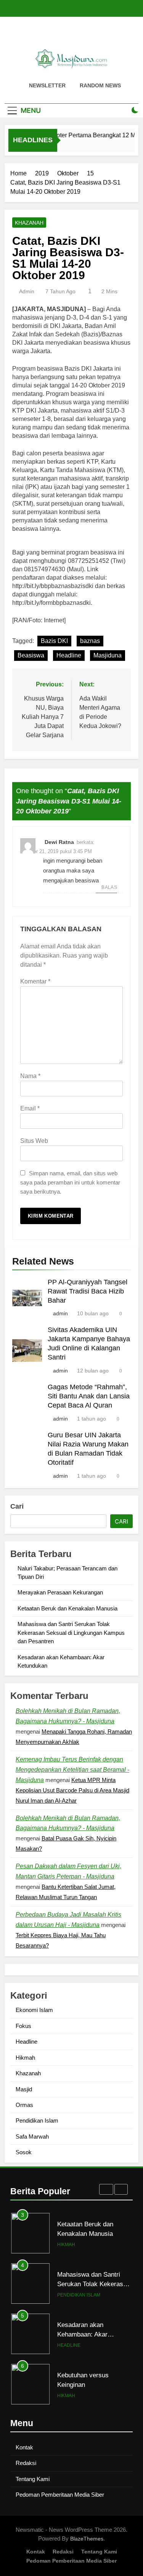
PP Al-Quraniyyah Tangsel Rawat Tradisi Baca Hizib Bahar (88, 1291)
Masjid (24, 2089)
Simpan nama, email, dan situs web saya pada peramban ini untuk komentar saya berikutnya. (70, 1182)
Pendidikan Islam (37, 2120)
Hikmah (25, 2058)
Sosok (24, 2152)
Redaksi (26, 2463)
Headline (69, 655)
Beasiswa (31, 655)
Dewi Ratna (59, 842)
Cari (17, 1506)
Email (30, 1108)
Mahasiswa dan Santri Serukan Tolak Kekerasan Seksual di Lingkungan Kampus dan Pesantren (71, 1633)
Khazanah (29, 223)
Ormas (24, 2105)
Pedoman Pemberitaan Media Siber (60, 2495)
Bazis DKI (54, 641)
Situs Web (34, 1141)
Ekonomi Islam (34, 2010)
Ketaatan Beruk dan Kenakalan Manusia (67, 1608)
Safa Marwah (32, 2136)
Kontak (24, 2447)
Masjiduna (108, 655)
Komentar (35, 981)
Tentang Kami (33, 2479)
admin (27, 291)
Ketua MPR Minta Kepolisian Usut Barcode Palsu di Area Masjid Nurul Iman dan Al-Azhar (72, 1790)
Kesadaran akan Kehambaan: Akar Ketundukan (82, 2284)
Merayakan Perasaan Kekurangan (60, 1592)
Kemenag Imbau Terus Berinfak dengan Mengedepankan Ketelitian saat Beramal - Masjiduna (72, 1770)
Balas (109, 887)
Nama (30, 1076)
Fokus (23, 2026)
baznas (90, 641)
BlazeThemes (87, 2539)
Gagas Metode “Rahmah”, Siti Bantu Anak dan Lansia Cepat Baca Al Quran (89, 1396)
